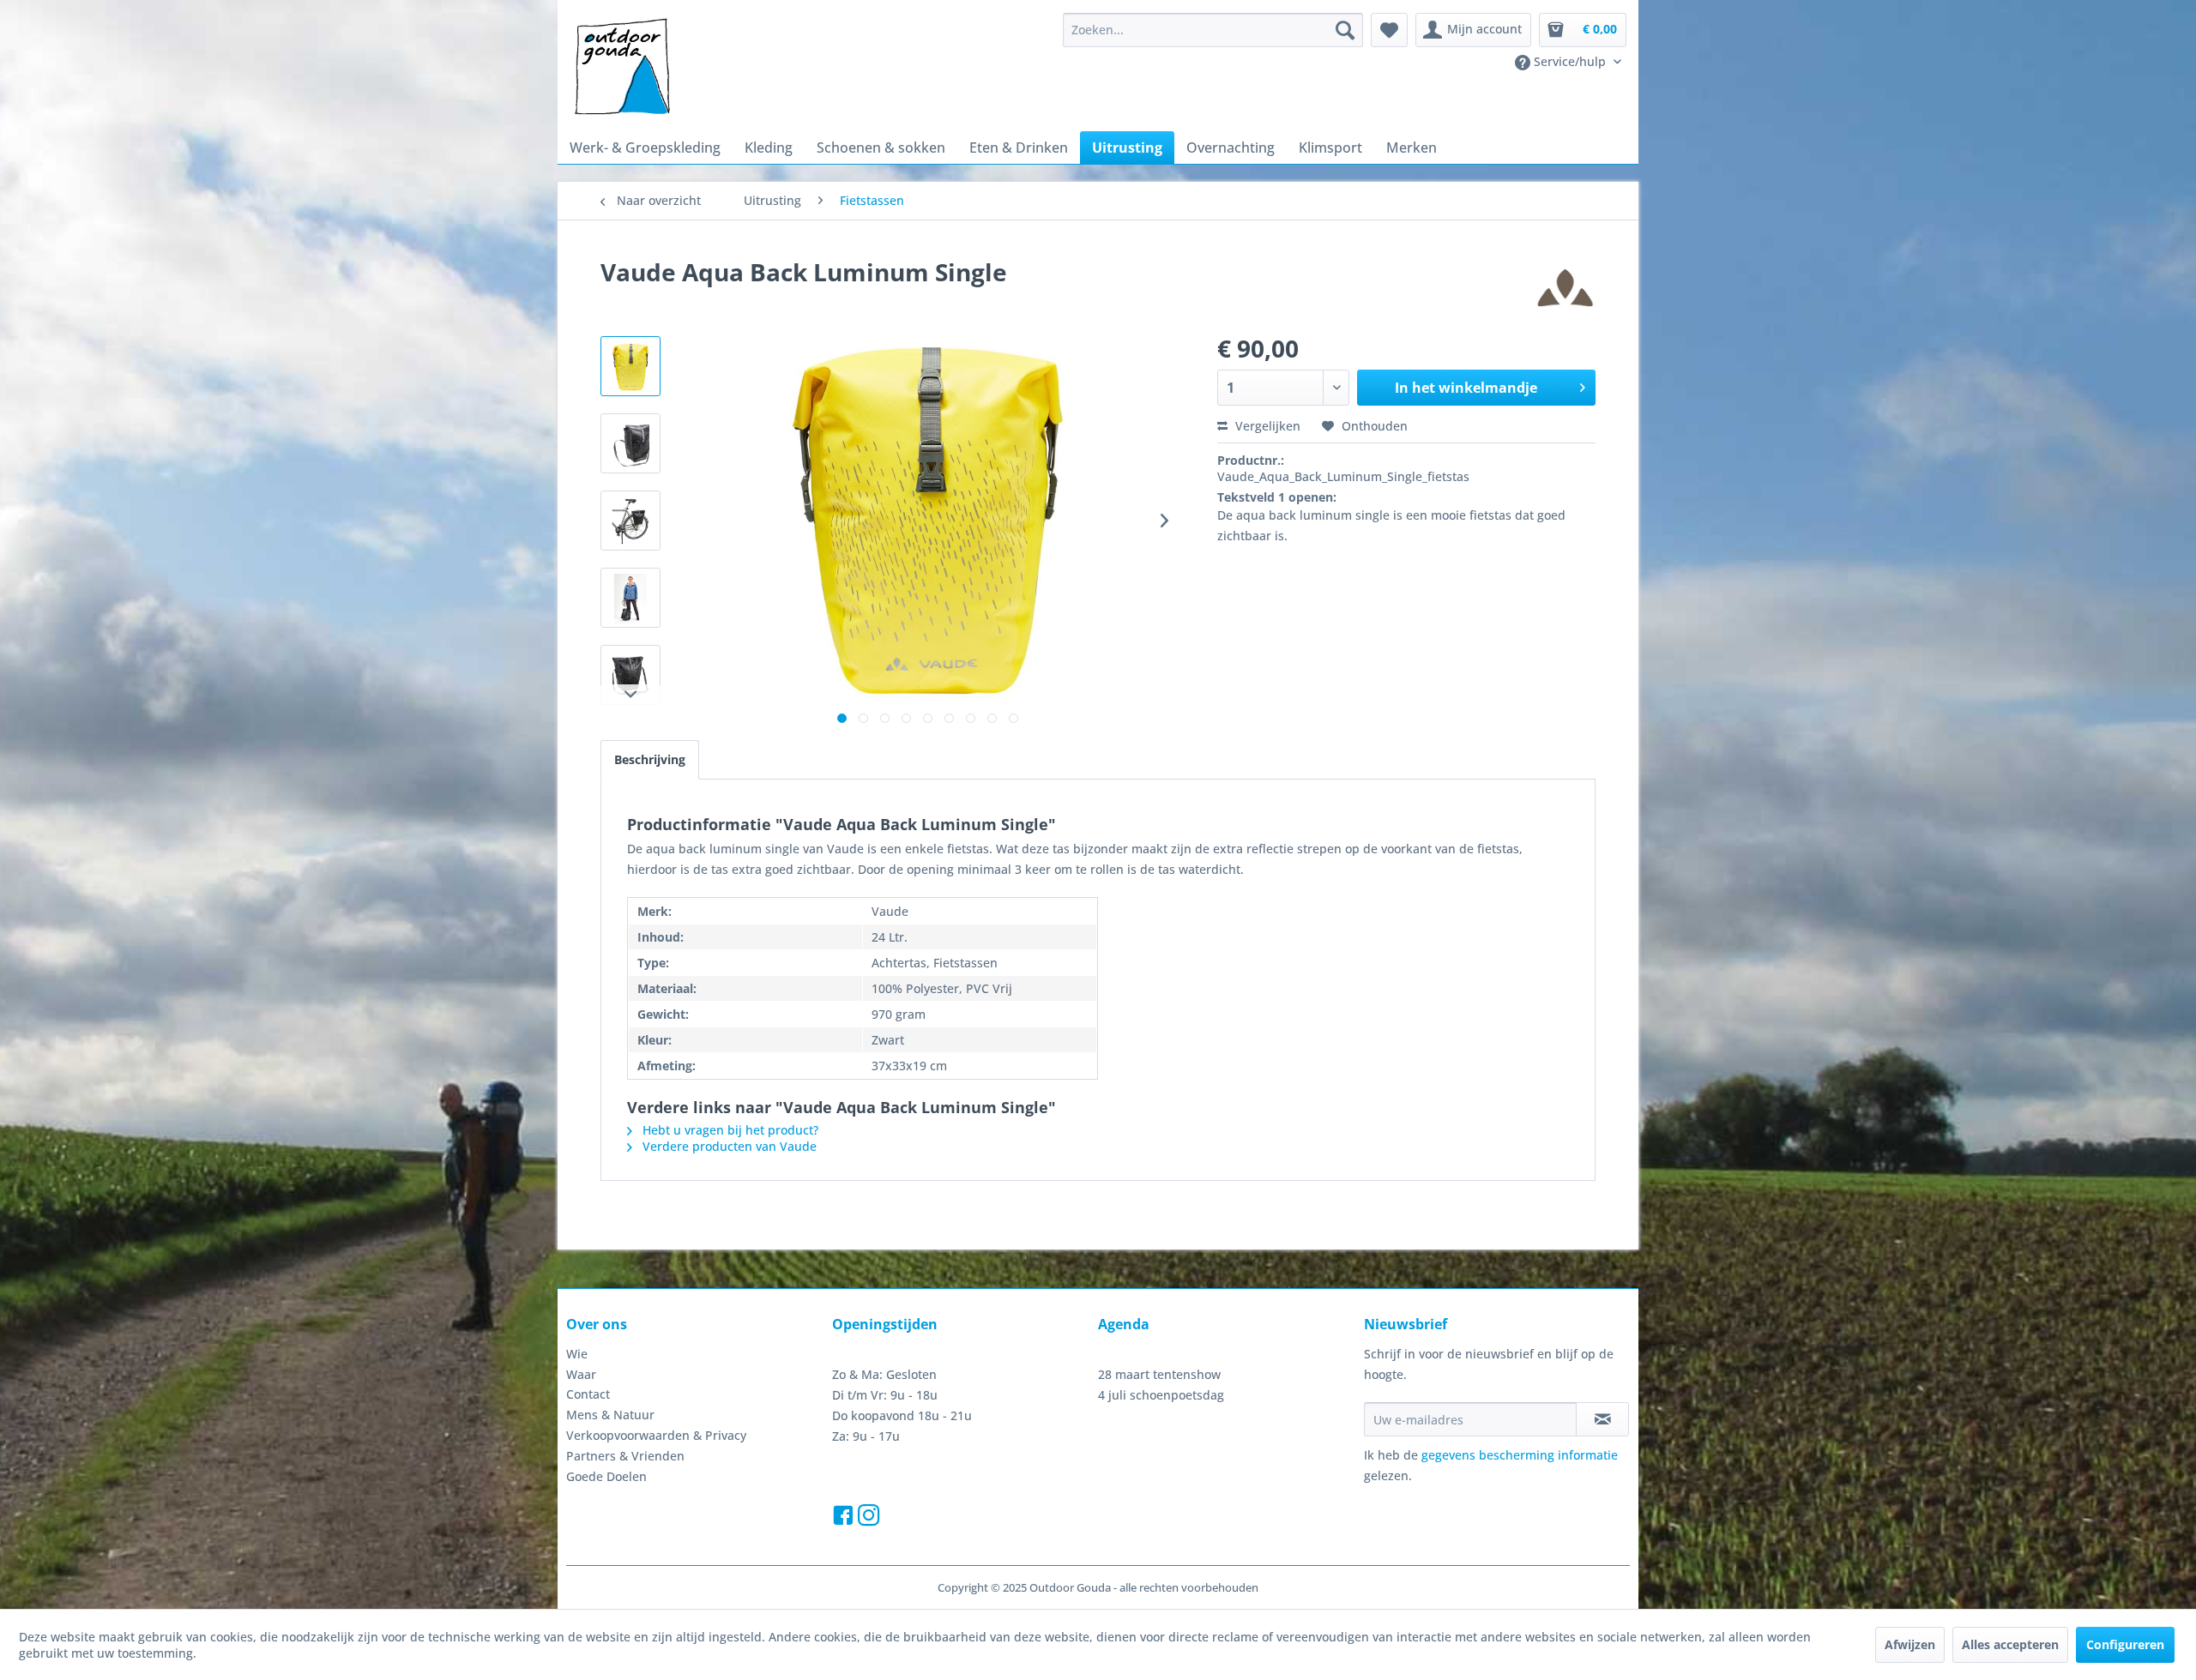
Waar (581, 1374)
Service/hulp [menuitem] (1570, 61)
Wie (577, 1354)
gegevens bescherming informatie (1520, 1455)
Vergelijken (1266, 426)
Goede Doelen (606, 1476)
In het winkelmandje (1466, 388)
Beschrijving (650, 759)
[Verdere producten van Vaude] (1566, 289)
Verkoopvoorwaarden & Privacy (656, 1435)
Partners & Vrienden (625, 1456)
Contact (588, 1394)
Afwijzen (1910, 1644)
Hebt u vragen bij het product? (729, 1130)
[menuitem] (1213, 30)
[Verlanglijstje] (1389, 30)
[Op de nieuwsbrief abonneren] (1602, 1419)
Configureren (2125, 1644)
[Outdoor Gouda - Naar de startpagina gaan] (621, 68)
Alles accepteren (2010, 1644)
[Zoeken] (1345, 30)
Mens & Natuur (610, 1415)
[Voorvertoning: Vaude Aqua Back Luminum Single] (630, 366)
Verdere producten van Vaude (728, 1146)
